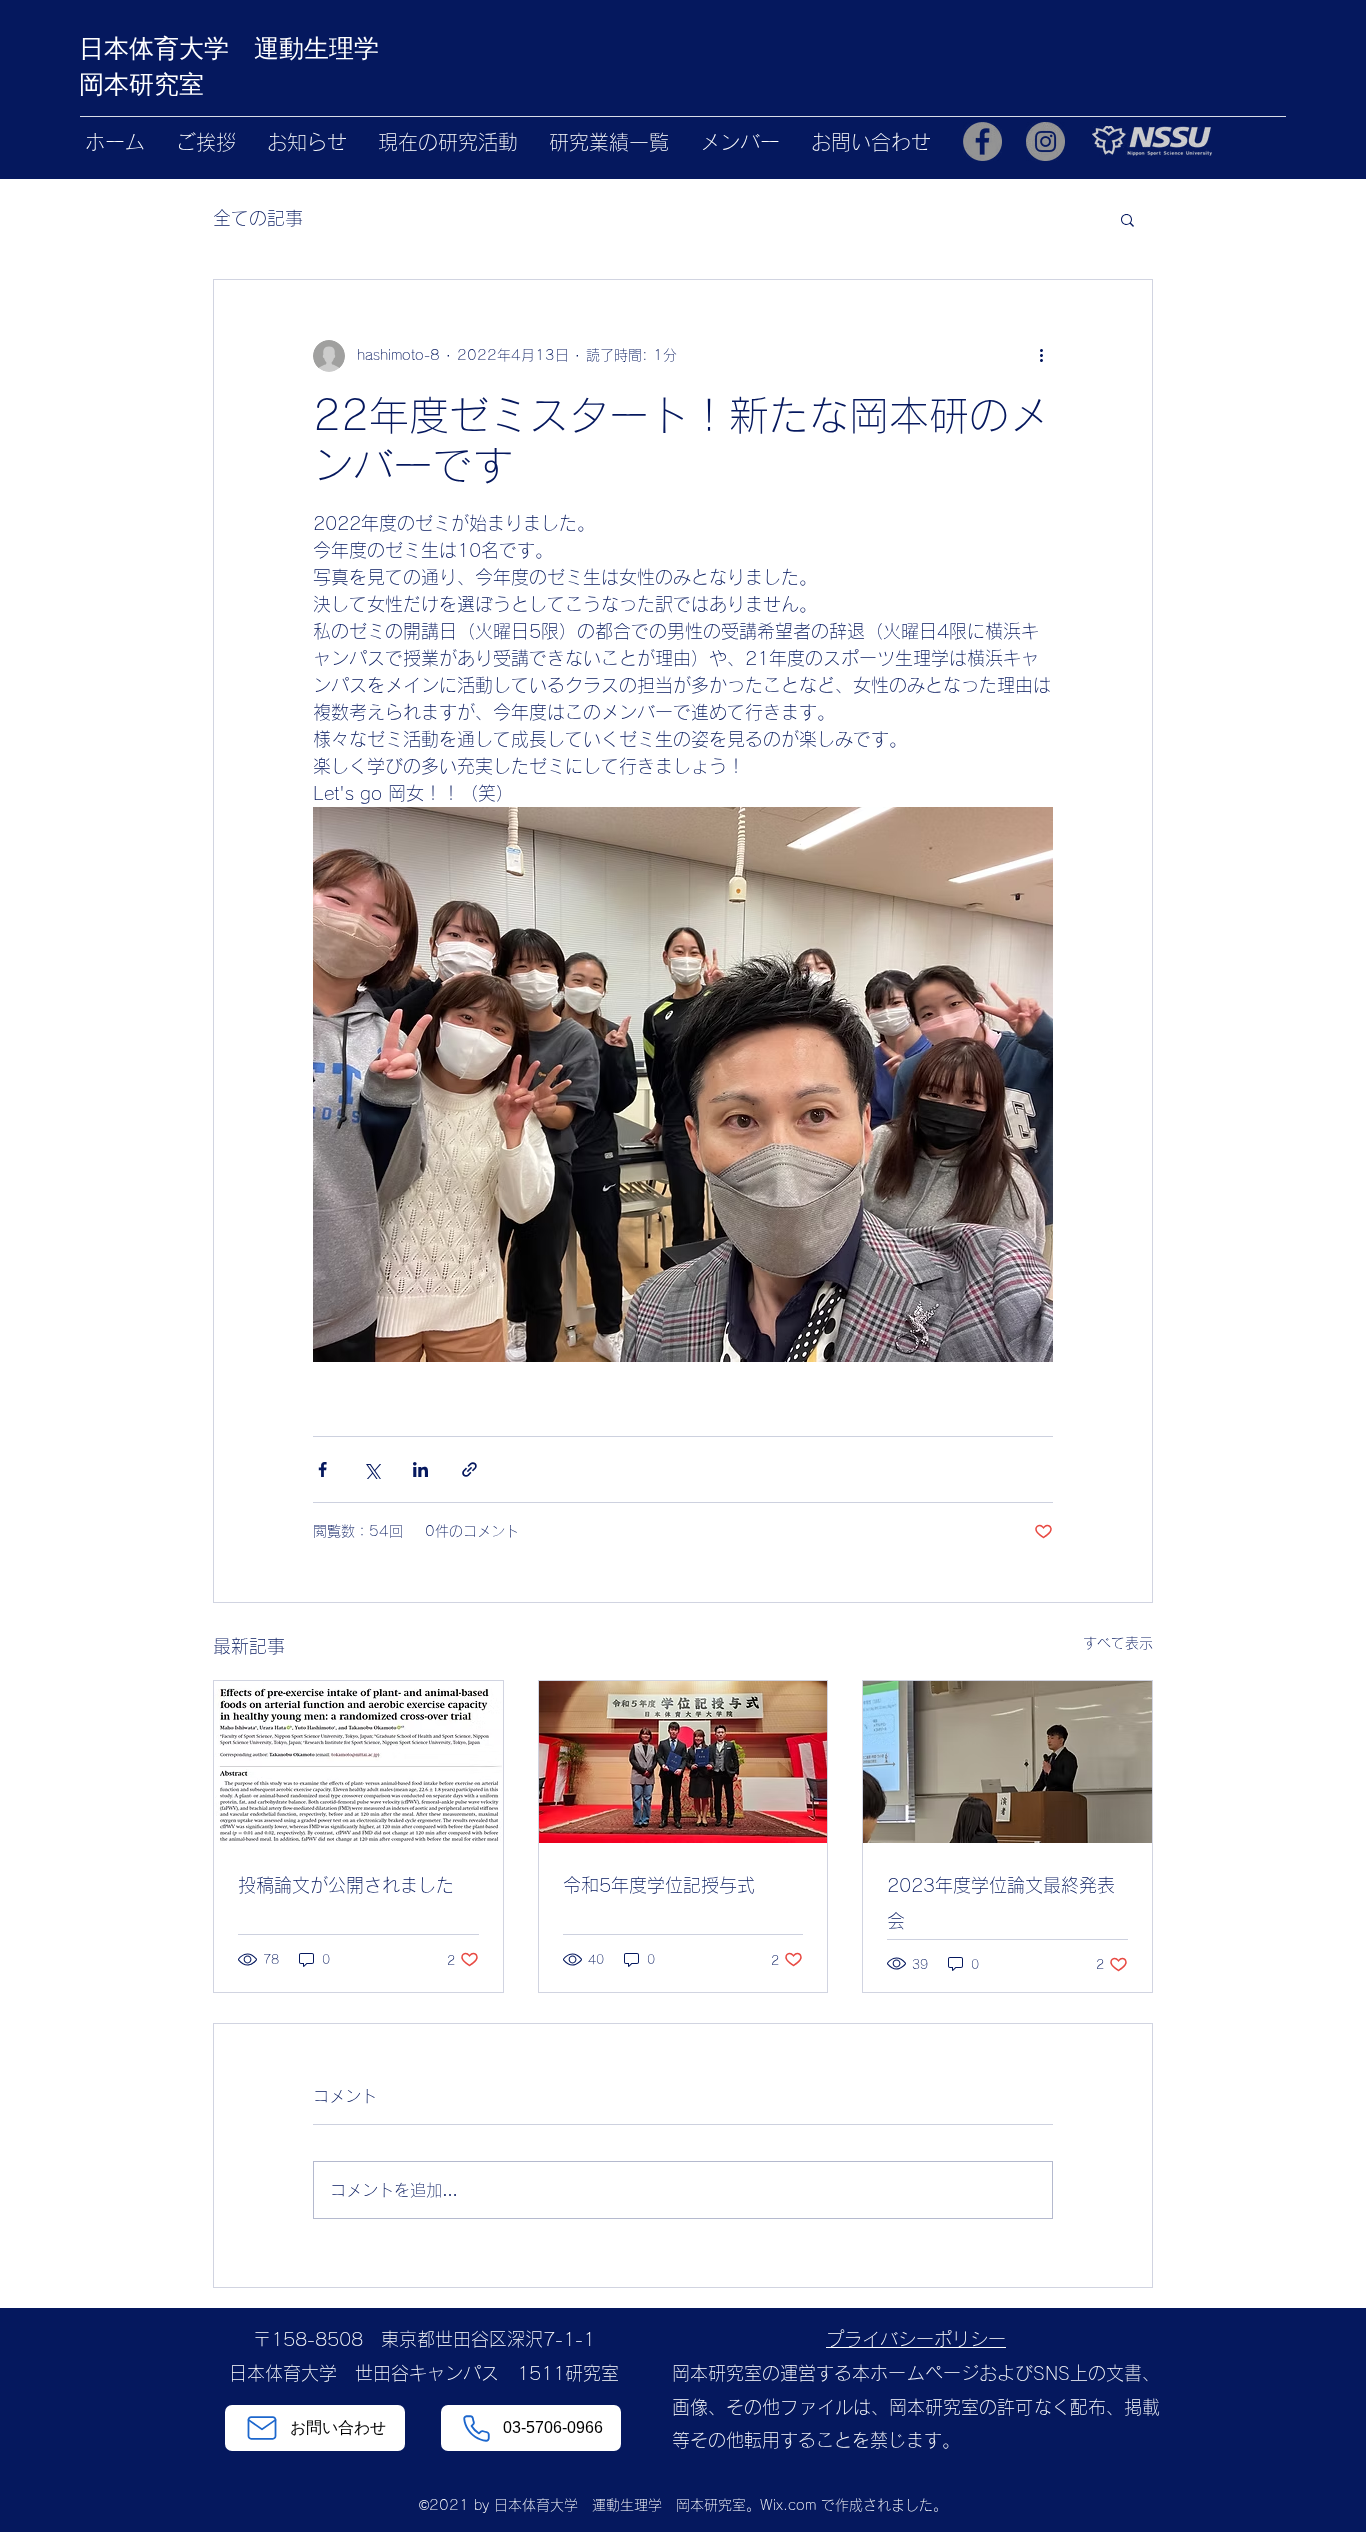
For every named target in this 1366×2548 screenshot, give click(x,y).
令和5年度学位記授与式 (659, 1885)
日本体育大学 (166, 48)
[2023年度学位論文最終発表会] (1007, 1762)
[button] (1127, 219)
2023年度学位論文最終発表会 (1001, 1903)
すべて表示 (1118, 1643)
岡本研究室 (141, 84)
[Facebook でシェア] (322, 1469)
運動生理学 (316, 48)
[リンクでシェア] (469, 1469)
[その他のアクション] (1041, 356)
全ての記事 (258, 218)
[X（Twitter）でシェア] (371, 1469)
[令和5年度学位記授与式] (683, 1762)
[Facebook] (982, 141)
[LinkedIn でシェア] (420, 1469)
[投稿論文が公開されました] (358, 1762)
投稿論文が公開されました (346, 1885)
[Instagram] (1045, 141)
